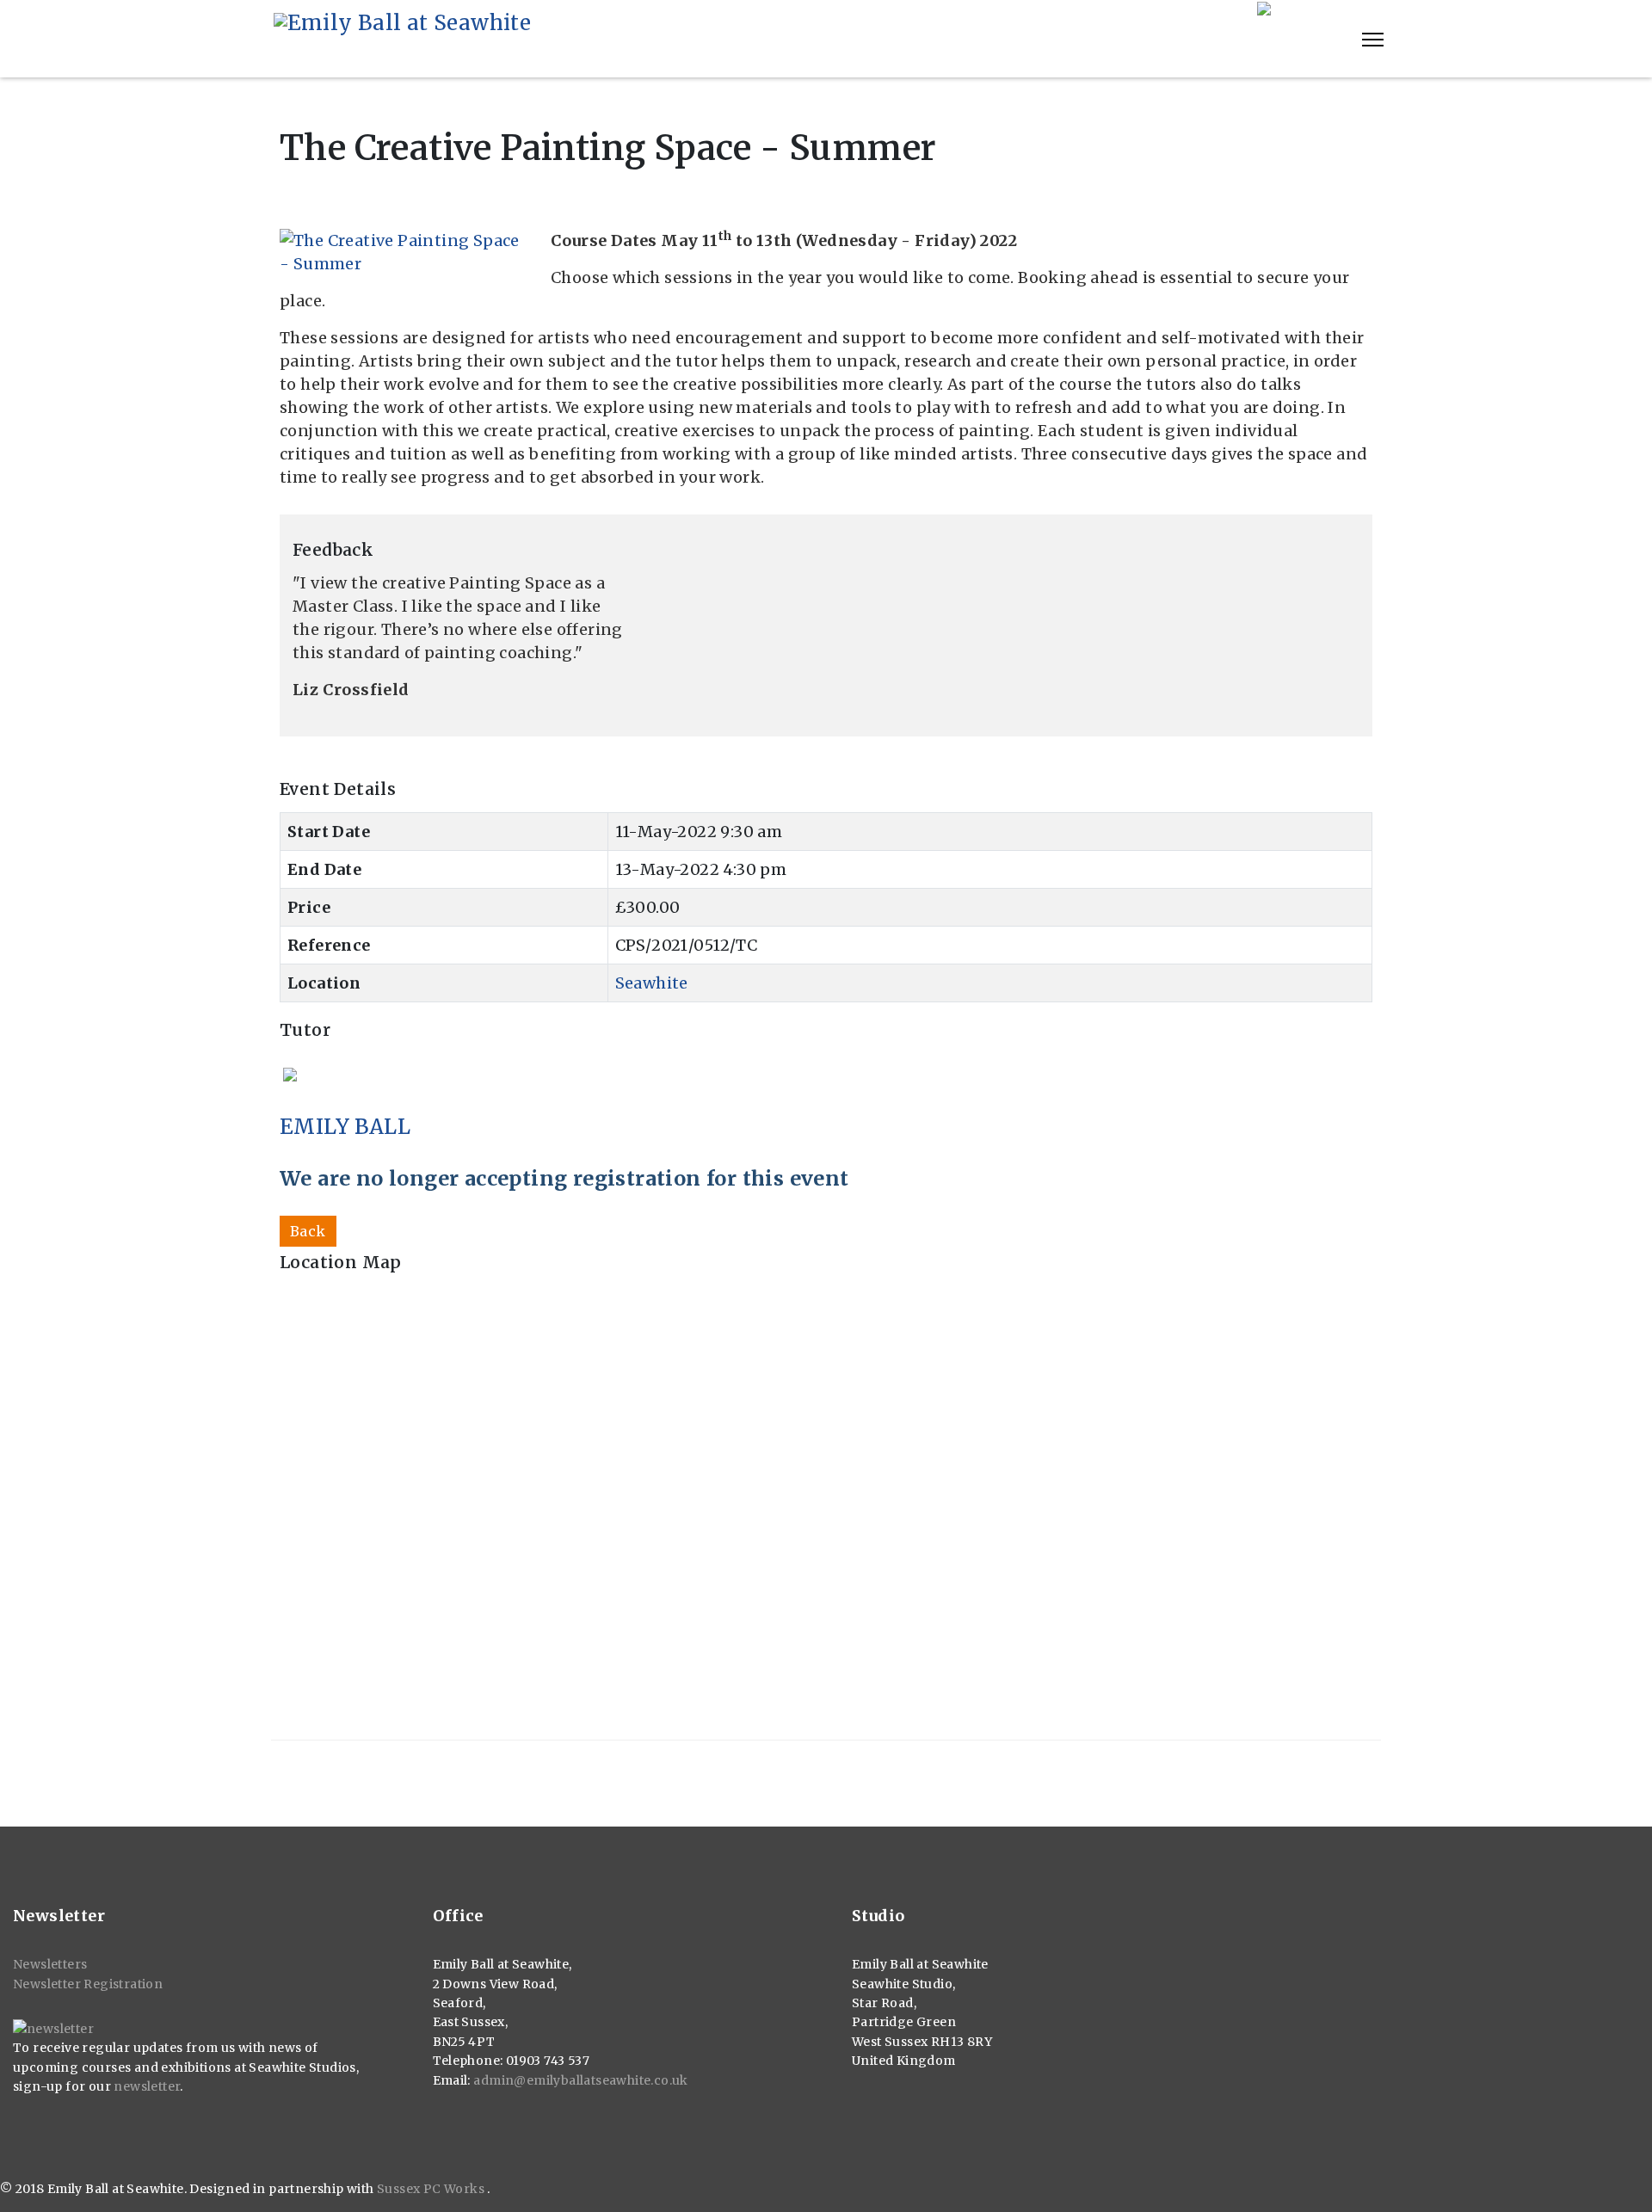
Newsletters (50, 1964)
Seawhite (652, 983)
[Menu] (1373, 40)
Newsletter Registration (88, 1984)
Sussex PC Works (432, 2189)
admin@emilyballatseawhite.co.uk (580, 2080)
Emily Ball (345, 1127)
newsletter (147, 2086)
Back (308, 1231)
